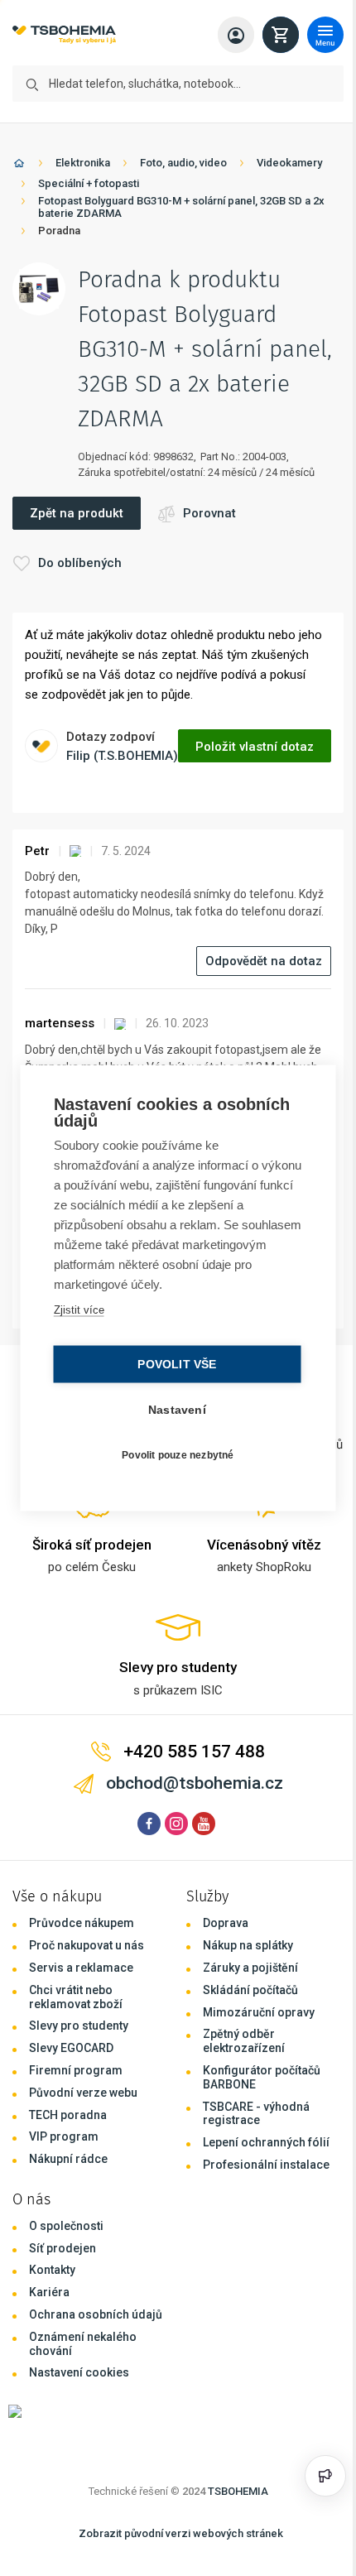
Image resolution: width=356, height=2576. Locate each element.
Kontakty (52, 2270)
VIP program (64, 2136)
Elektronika (83, 163)
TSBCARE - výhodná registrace (256, 2114)
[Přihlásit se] (236, 35)
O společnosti (66, 2226)
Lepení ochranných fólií (266, 2142)
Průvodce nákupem (82, 1923)
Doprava (226, 1923)
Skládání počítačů (250, 1990)
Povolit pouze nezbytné (173, 1454)
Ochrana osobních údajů (96, 2314)
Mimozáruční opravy (259, 2012)
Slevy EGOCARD (71, 2048)
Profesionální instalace (266, 2165)
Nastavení (173, 1410)
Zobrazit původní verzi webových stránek (181, 2533)
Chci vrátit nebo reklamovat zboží (76, 1997)
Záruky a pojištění (250, 1968)
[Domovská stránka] (19, 166)
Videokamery (289, 163)
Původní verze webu (83, 2093)
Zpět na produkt (77, 513)
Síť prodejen (63, 2248)
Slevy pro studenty (79, 2026)
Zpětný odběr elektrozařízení (244, 2041)
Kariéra (49, 2292)
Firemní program (76, 2070)
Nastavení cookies (79, 2372)
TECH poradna (68, 2115)
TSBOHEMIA (238, 2491)
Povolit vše (173, 1365)
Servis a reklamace (81, 1968)
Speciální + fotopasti (89, 183)
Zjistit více (77, 1310)
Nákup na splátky (248, 1945)
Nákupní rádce (68, 2159)
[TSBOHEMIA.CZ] (64, 35)
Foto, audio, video (183, 163)
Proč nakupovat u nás (87, 1945)
